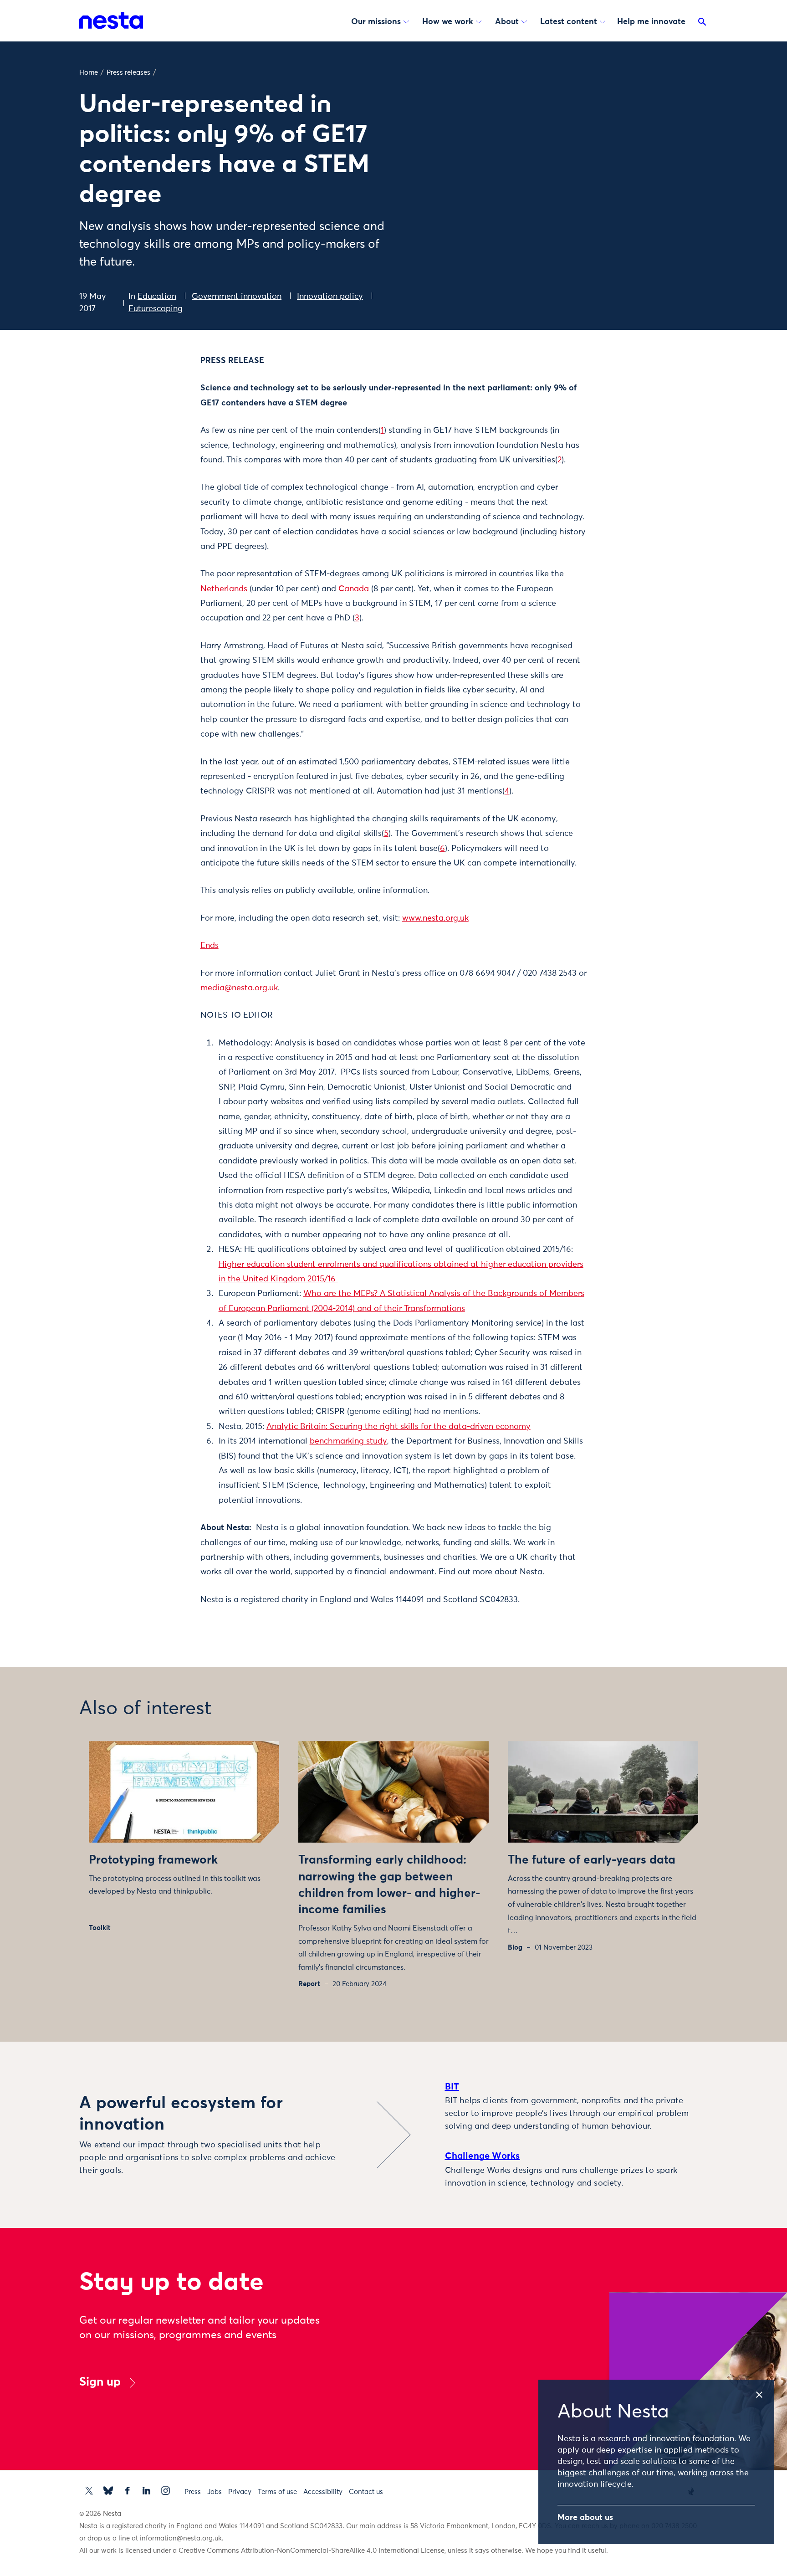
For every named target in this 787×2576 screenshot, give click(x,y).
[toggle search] (702, 24)
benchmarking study (348, 1441)
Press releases (128, 73)
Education (157, 297)
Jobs (215, 2492)
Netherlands (224, 589)
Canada (354, 589)
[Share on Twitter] (155, 378)
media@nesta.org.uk (239, 988)
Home (89, 73)
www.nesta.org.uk (435, 918)
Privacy (240, 2492)
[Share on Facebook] (155, 397)
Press (193, 2492)
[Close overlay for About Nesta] (764, 2392)
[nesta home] (111, 20)
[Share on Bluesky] (155, 435)
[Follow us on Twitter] (89, 2491)
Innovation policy (330, 297)
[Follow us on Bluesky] (108, 2491)
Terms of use (277, 2492)
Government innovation (237, 297)
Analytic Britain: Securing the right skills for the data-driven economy (399, 1427)
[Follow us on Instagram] (166, 2491)
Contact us (366, 2492)
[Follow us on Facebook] (127, 2491)
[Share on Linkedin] (155, 416)
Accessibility (323, 2492)
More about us (585, 2518)
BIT (452, 2087)
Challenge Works (483, 2156)
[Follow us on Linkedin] (146, 2491)
